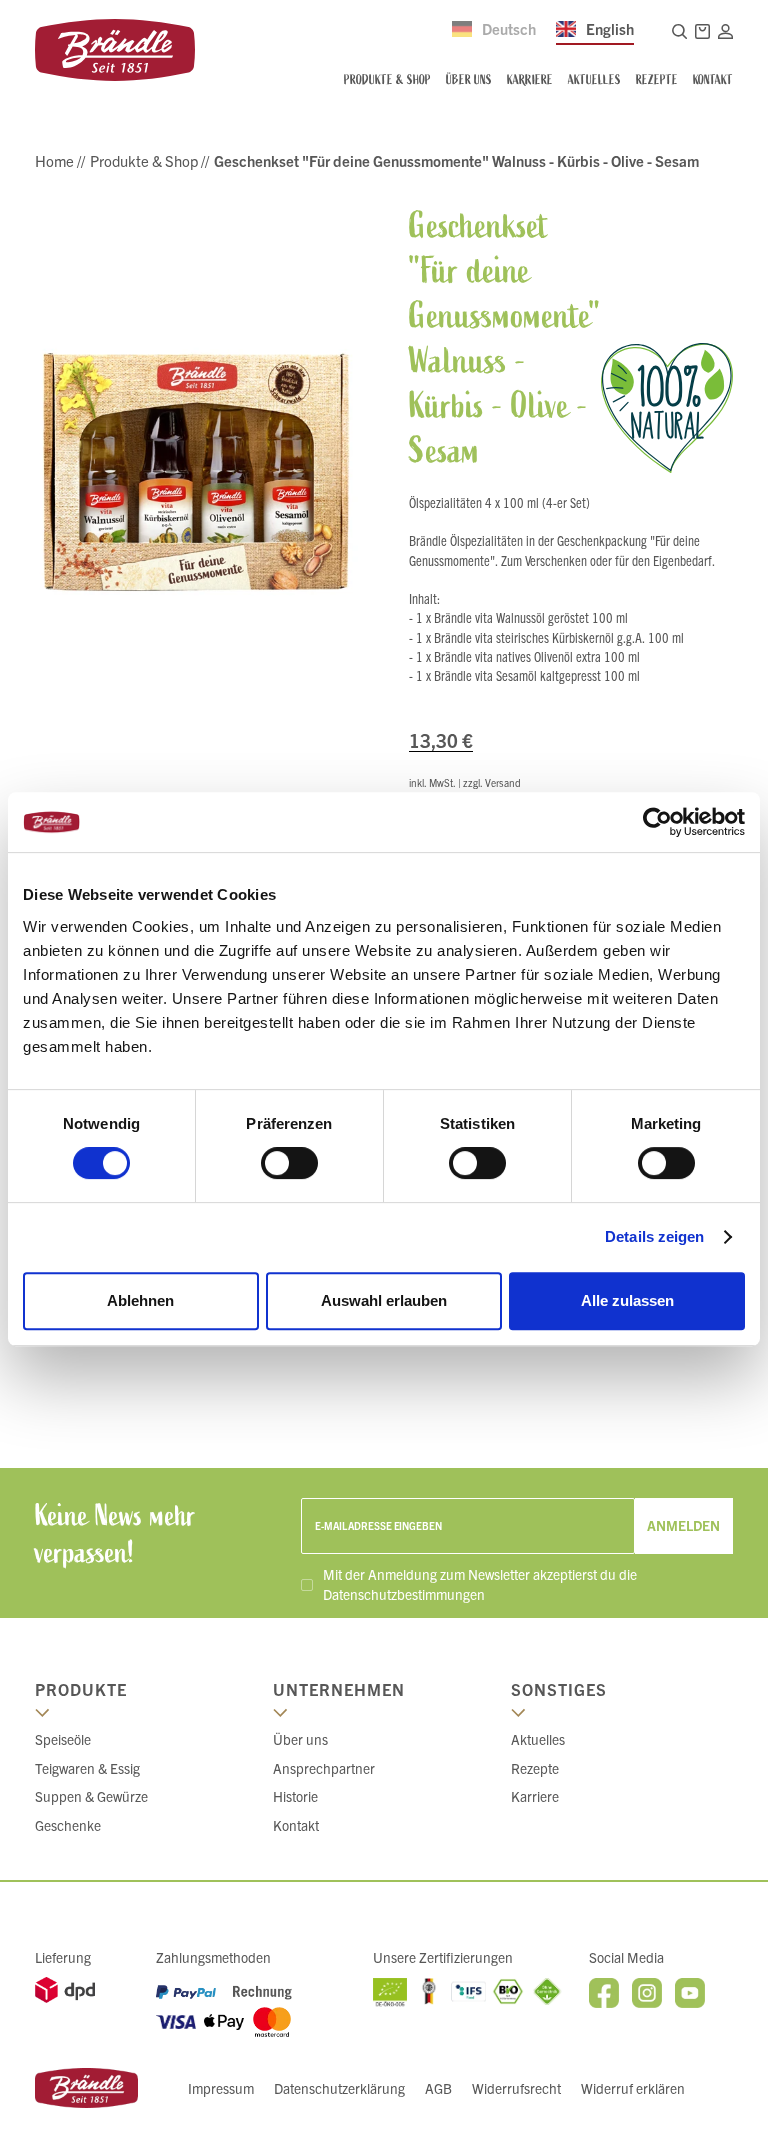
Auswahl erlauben (384, 1300)
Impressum (221, 2088)
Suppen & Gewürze (91, 1796)
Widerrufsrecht (516, 2088)
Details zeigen (654, 1236)
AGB (438, 2088)
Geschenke (68, 1825)
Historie (295, 1796)
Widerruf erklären (633, 2088)
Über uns (300, 1739)
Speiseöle (63, 1739)
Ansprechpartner (324, 1768)
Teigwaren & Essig (87, 1768)
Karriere (535, 1796)
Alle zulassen (627, 1300)
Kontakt (296, 1825)
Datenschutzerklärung (339, 2088)
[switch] (289, 1163)
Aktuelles (538, 1739)
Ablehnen (140, 1300)
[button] (698, 31)
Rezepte (535, 1768)
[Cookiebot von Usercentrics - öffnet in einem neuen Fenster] (657, 822)
